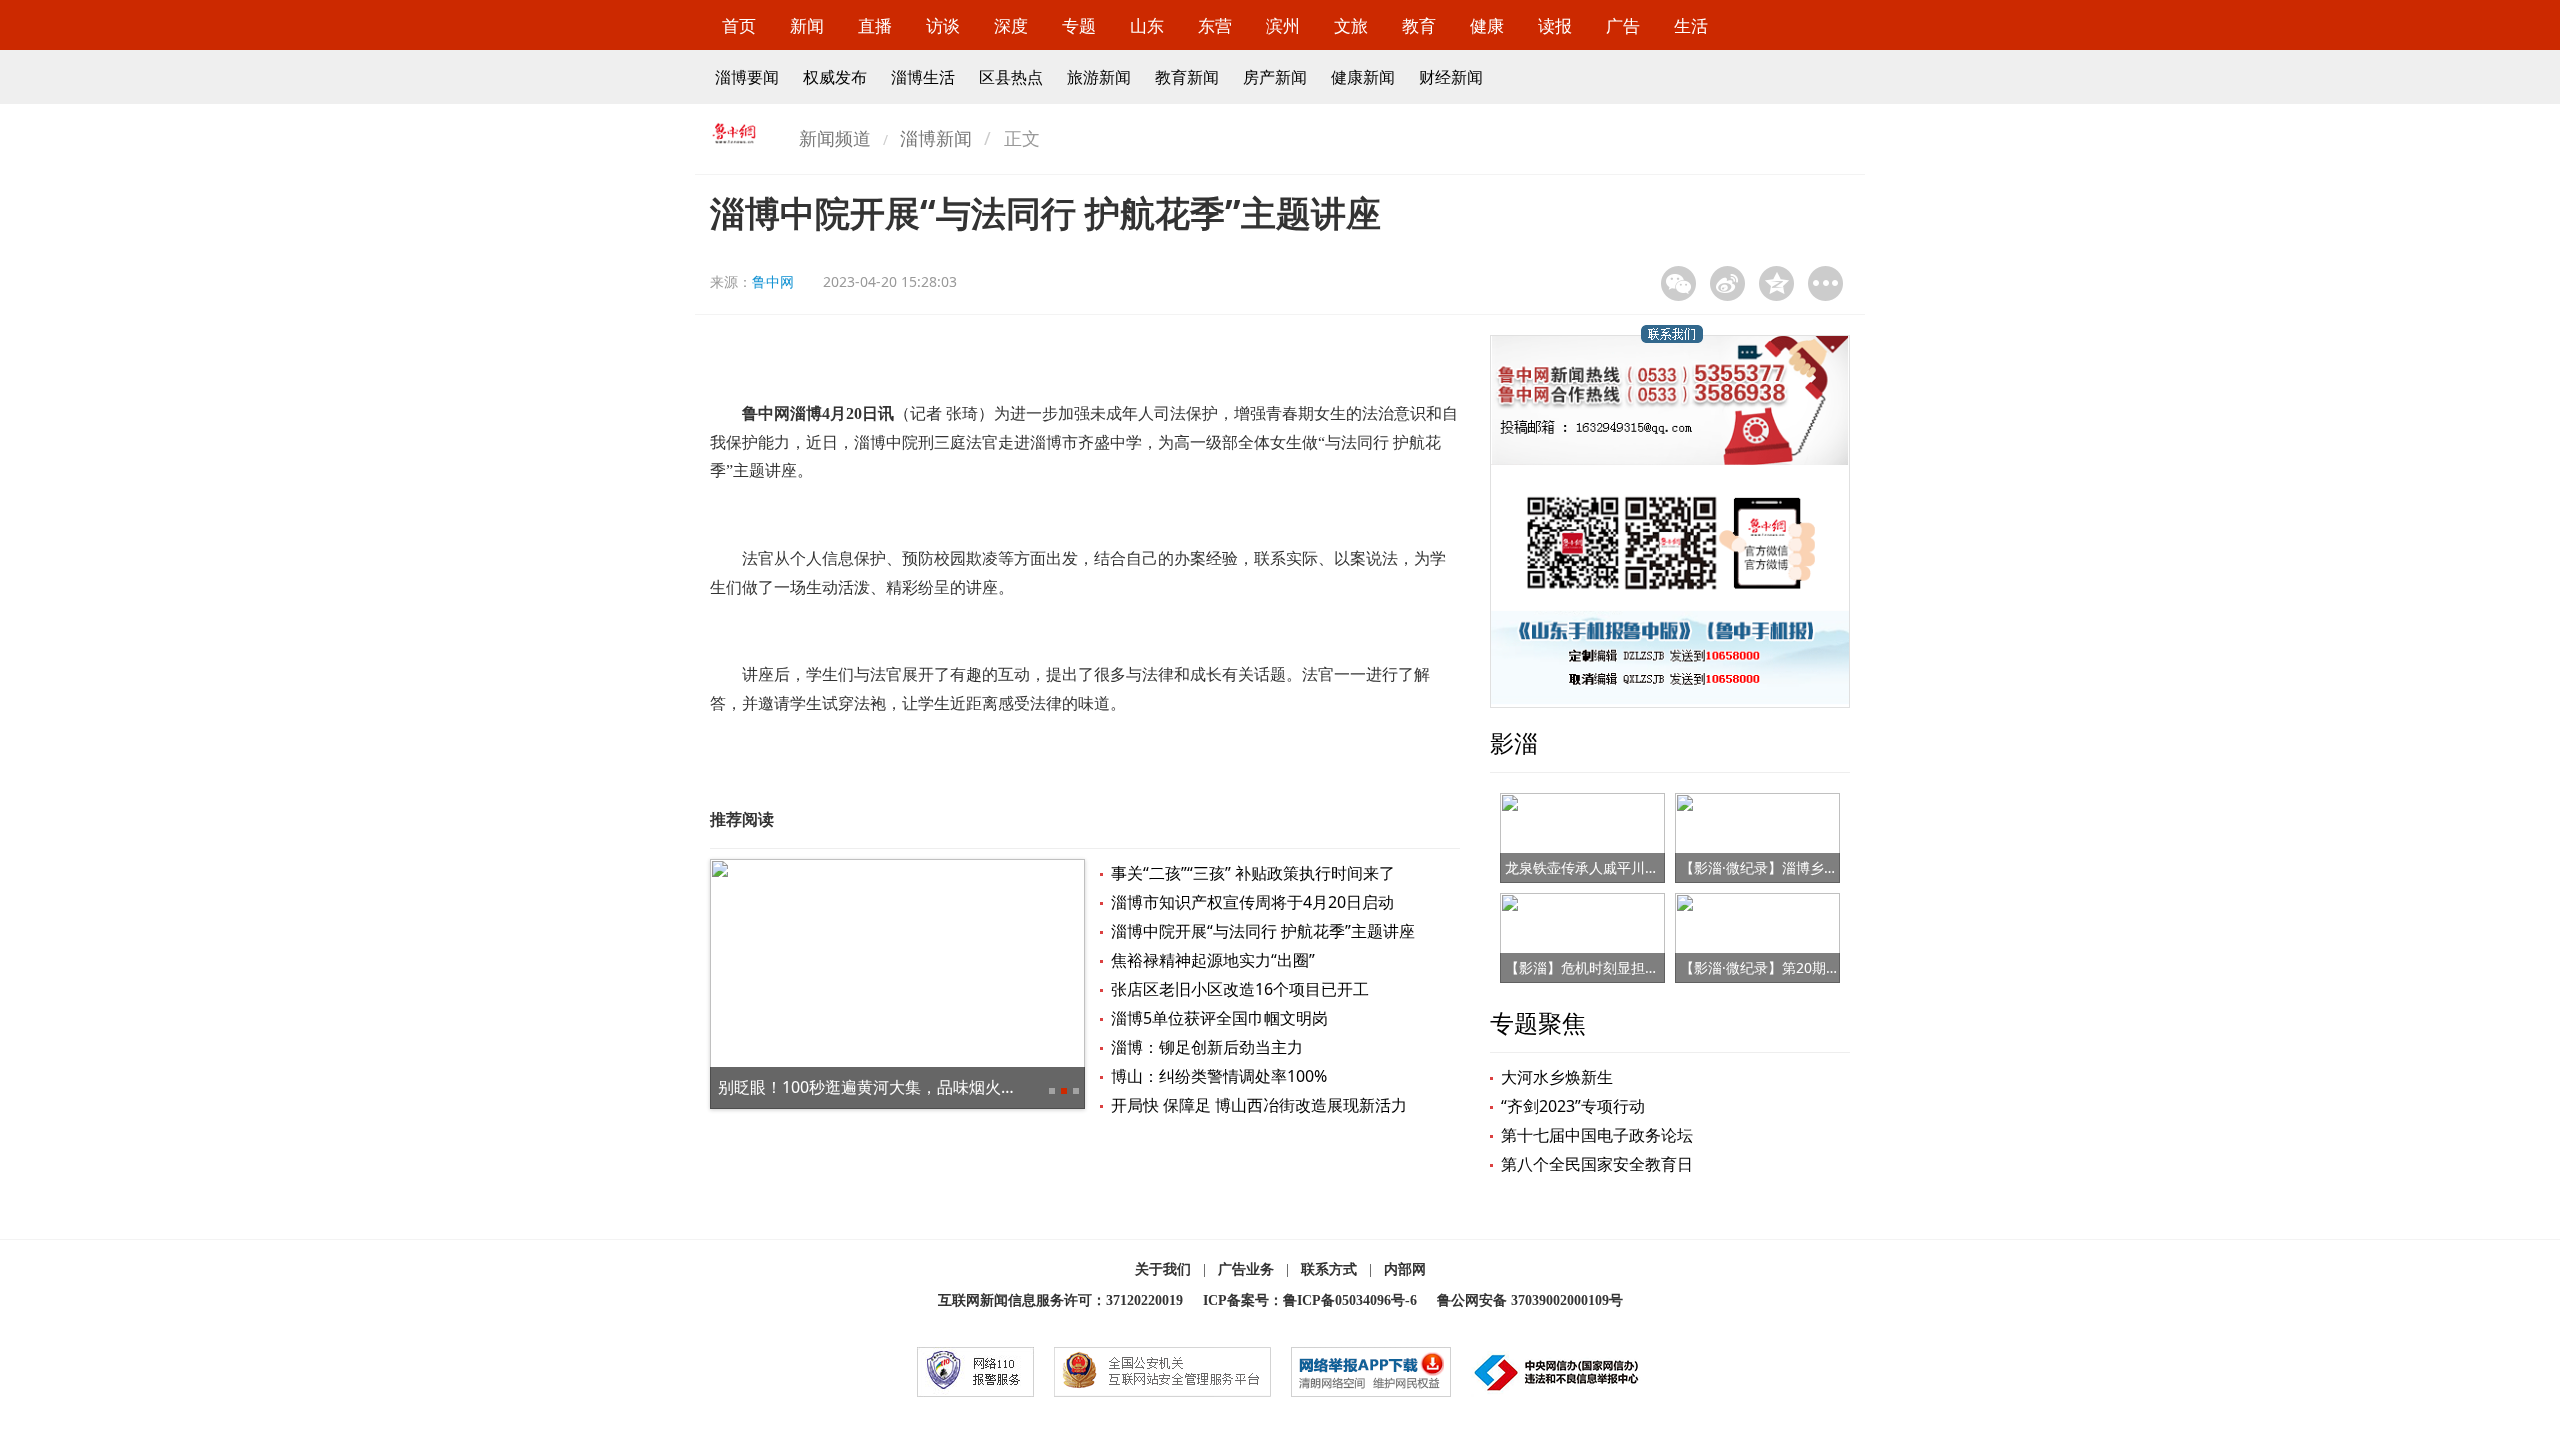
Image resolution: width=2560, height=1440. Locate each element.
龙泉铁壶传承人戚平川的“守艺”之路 (1615, 867)
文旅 (1351, 25)
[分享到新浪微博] (1727, 283)
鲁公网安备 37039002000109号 (1530, 1300)
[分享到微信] (1678, 283)
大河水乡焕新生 (1557, 1077)
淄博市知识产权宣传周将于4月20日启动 (1252, 902)
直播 (875, 25)
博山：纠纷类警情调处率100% (1219, 1076)
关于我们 (1163, 1269)
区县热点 (1011, 77)
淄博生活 (923, 77)
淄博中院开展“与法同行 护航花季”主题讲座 (1263, 931)
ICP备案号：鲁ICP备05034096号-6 (1310, 1300)
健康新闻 (1363, 77)
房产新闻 (1275, 77)
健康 (1487, 25)
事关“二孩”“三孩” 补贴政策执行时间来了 (1253, 873)
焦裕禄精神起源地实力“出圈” (1213, 960)
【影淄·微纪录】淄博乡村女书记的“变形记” (1813, 867)
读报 (1555, 25)
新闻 (807, 25)
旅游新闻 (1099, 77)
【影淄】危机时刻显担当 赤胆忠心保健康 (1633, 967)
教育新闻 (1187, 77)
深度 (1011, 25)
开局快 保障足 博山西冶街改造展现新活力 (1259, 1105)
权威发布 (835, 77)
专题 (1079, 25)
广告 (1623, 25)
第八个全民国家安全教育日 (1597, 1164)
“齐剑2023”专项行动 (1573, 1106)
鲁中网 (773, 281)
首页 (739, 25)
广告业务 (1246, 1269)
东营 (1215, 25)
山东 (1147, 25)
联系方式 (1329, 1269)
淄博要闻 (747, 77)
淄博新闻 (936, 138)
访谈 (943, 25)
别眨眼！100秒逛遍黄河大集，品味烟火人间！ (883, 1087)
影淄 (1514, 742)
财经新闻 (1451, 77)
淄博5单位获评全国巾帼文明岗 (1219, 1018)
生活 (1691, 25)
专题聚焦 (1538, 1022)
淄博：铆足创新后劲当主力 (1207, 1047)
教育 (1419, 25)
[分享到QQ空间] (1776, 283)
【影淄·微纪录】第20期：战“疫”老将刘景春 (1814, 967)
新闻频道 (835, 138)
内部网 (1405, 1269)
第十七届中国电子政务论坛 (1597, 1135)
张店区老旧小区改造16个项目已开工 (1240, 989)
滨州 (1283, 25)
